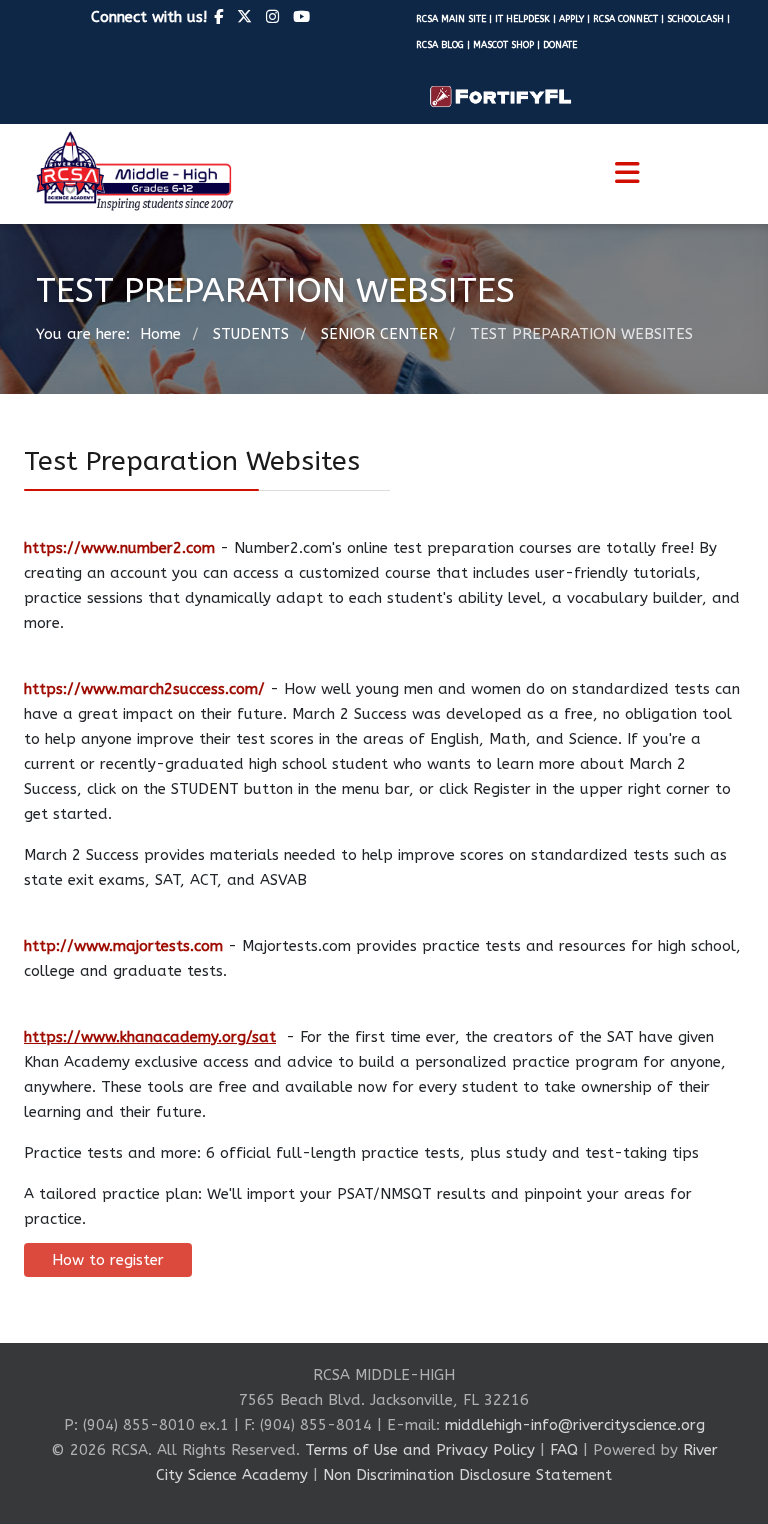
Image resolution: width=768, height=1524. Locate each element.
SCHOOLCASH (697, 18)
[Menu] (627, 174)
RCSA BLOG (440, 44)
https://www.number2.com (119, 548)
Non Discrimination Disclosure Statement (467, 1475)
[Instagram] (272, 17)
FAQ (564, 1450)
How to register (108, 1260)
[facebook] (218, 17)
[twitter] (244, 17)
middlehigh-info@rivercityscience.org (572, 1425)
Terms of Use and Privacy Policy (420, 1450)
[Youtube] (301, 17)
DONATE (560, 44)
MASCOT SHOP (503, 44)
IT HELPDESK (522, 18)
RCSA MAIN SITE (451, 18)
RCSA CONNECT (625, 18)
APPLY (573, 18)
